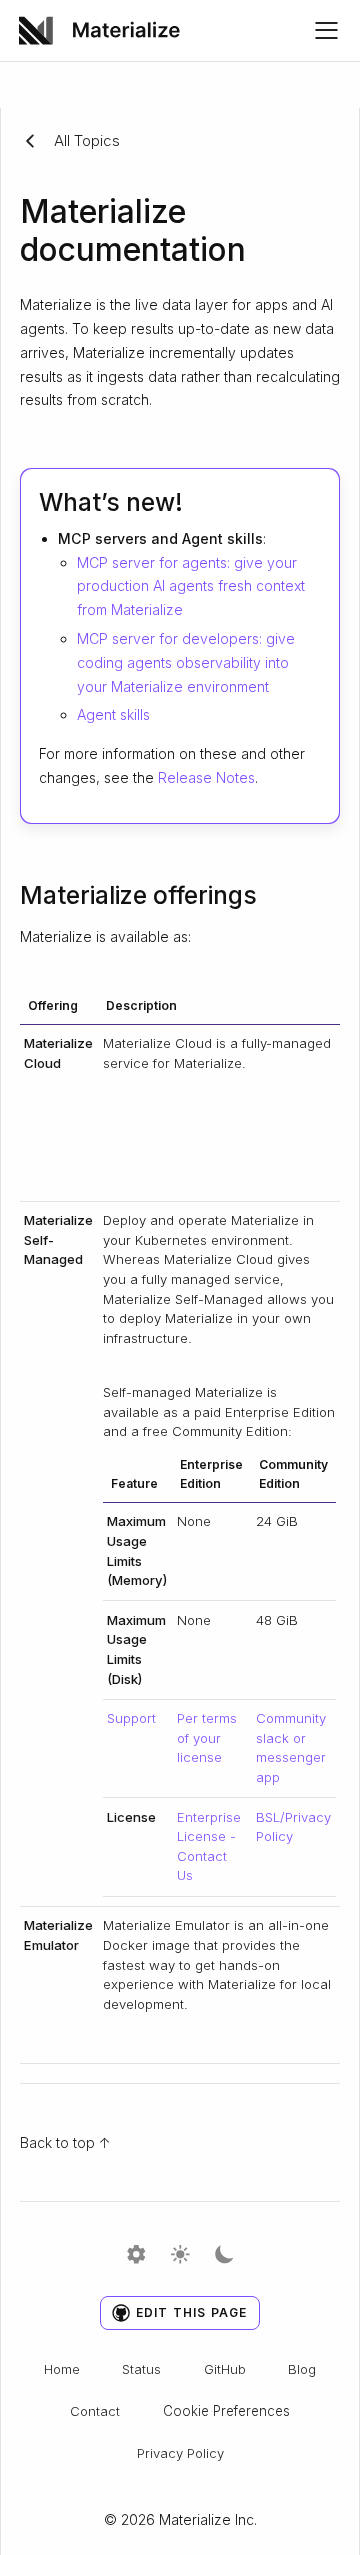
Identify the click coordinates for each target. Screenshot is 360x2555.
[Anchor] (200, 500)
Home (62, 2369)
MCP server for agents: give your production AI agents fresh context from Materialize (191, 586)
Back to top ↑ (65, 2142)
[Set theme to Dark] (224, 2256)
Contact (95, 2411)
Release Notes (206, 777)
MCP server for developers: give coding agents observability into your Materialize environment (186, 662)
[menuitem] (106, 30)
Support (131, 1718)
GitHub (225, 2369)
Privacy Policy (180, 2453)
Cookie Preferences (226, 2411)
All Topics (87, 140)
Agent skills (113, 714)
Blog (302, 2369)
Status (141, 2369)
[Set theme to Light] (180, 2256)
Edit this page (192, 2312)
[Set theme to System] (136, 2256)
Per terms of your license (207, 1737)
